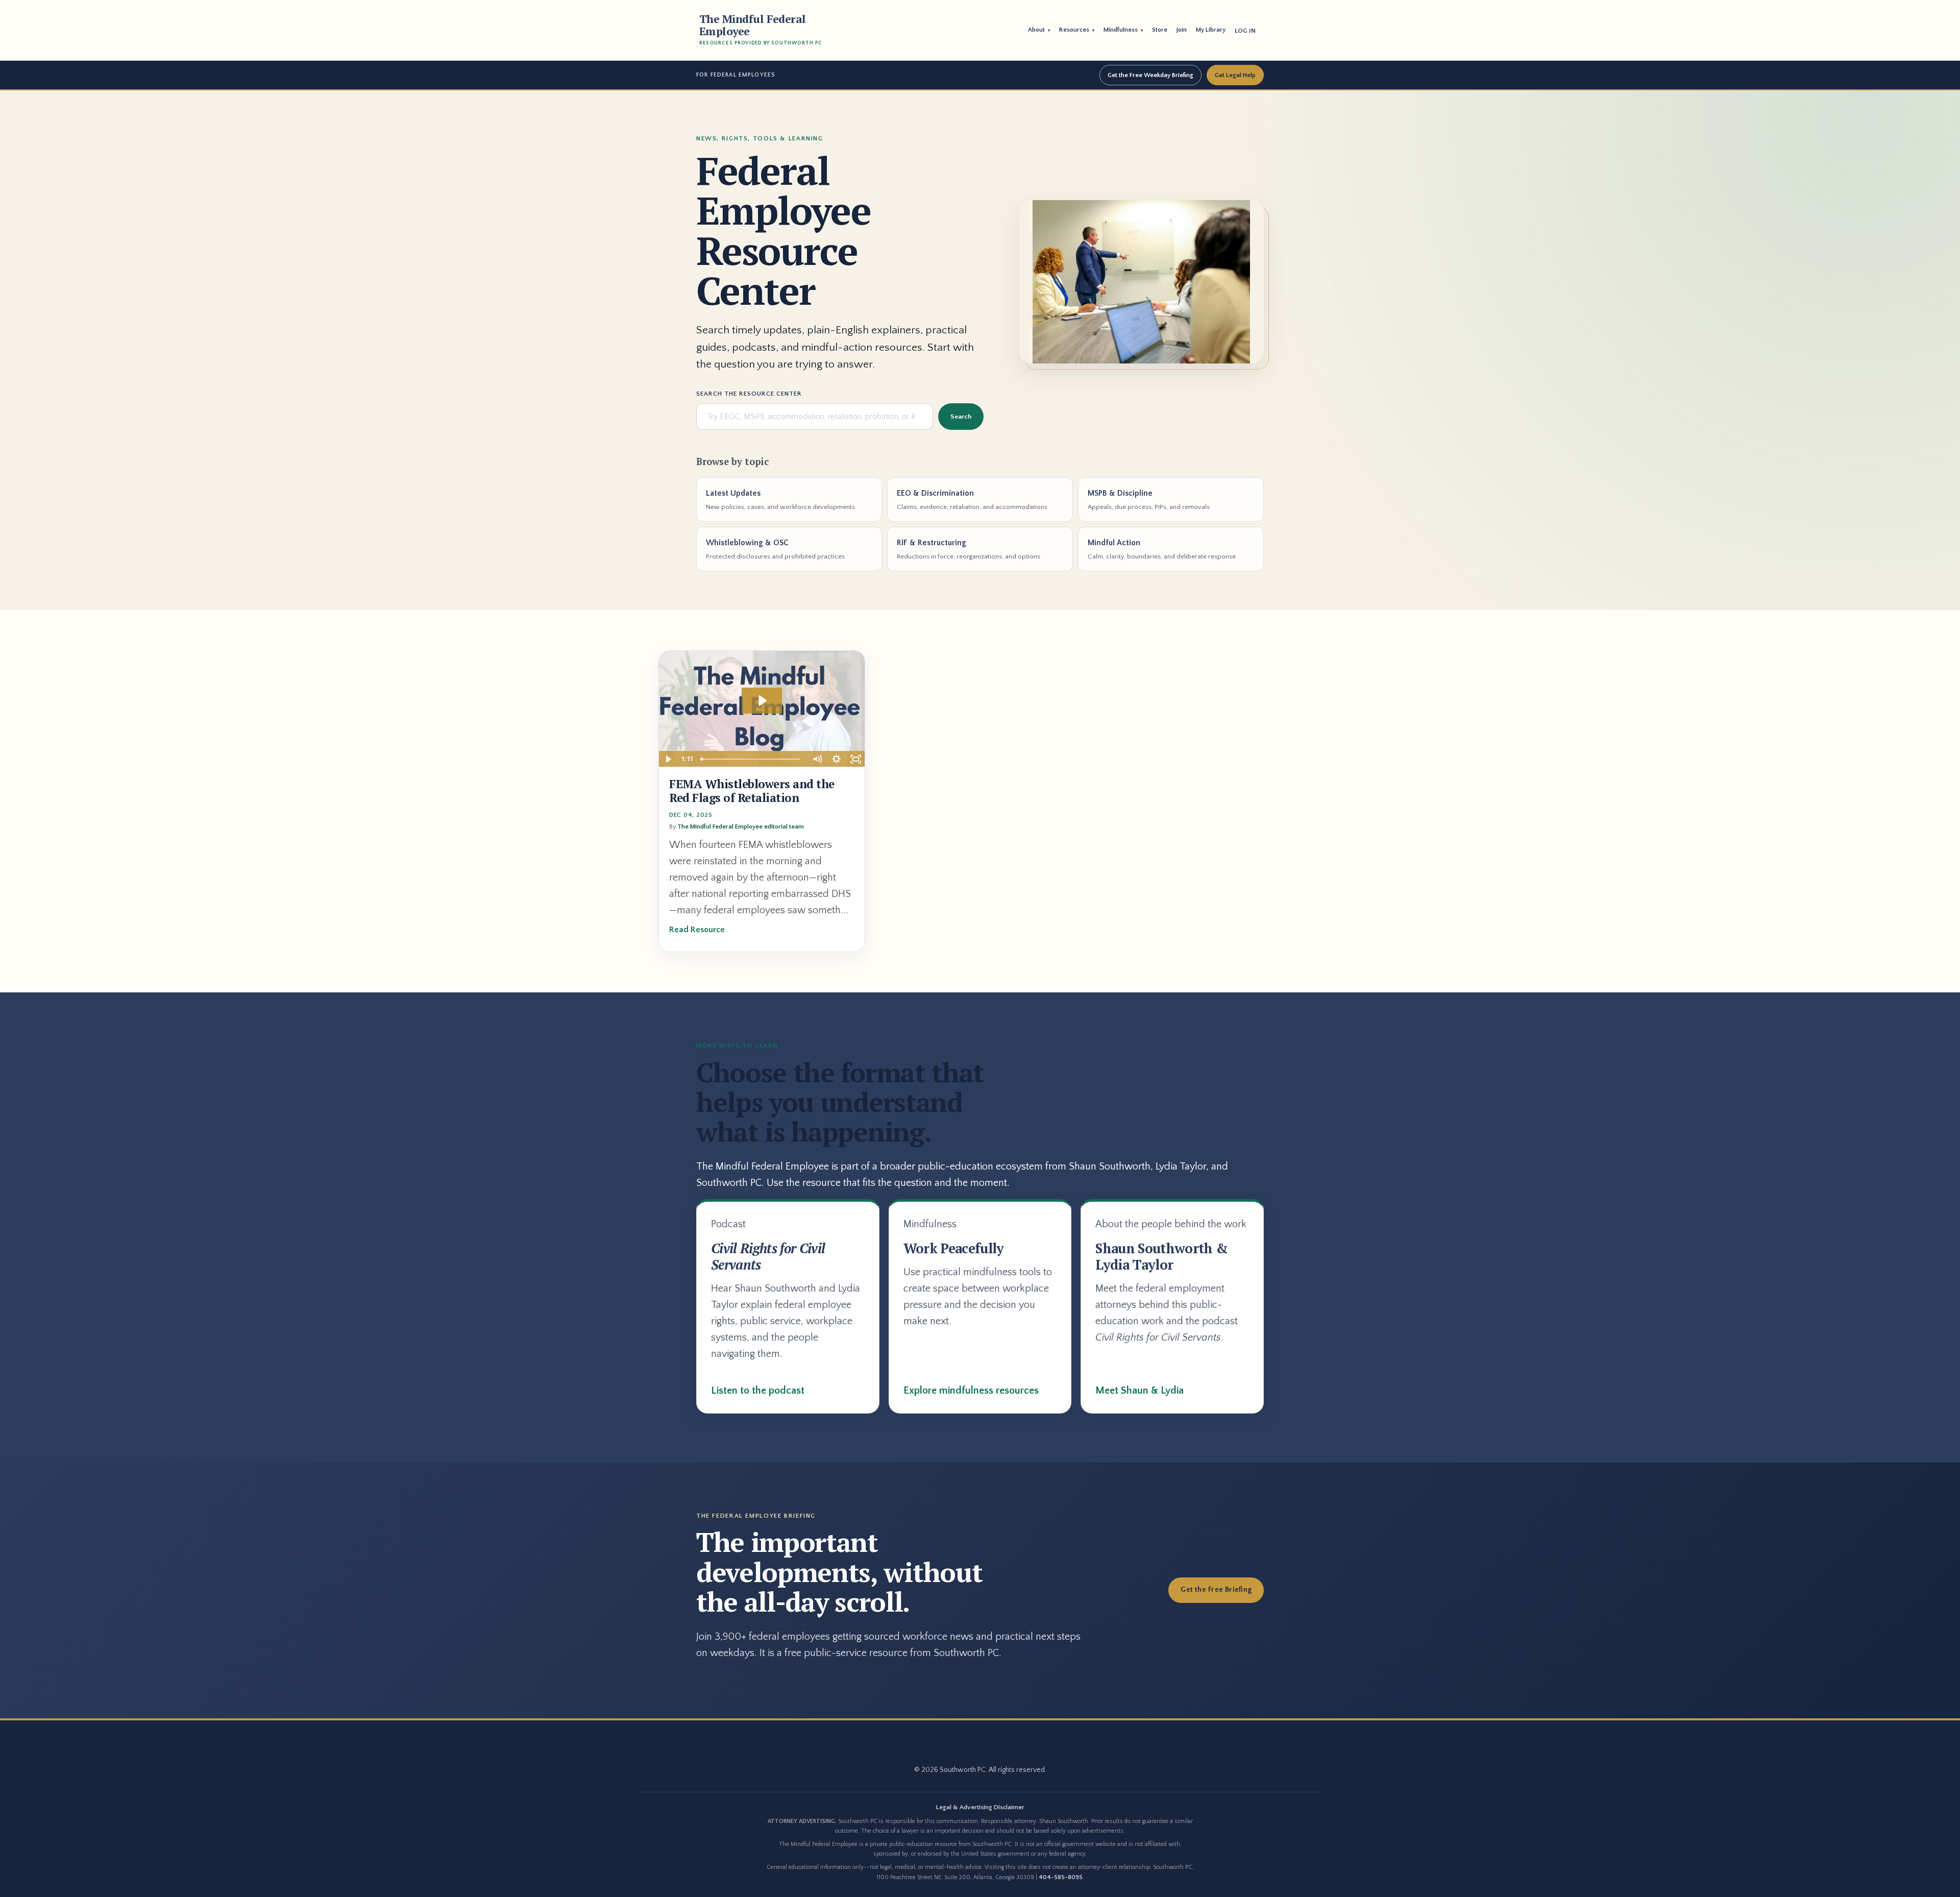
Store (1160, 30)
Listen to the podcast (758, 1391)
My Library (1211, 30)
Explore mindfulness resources (971, 1391)
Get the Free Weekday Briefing (1150, 75)
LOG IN (1245, 31)
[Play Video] (668, 759)
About (1039, 30)
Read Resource (697, 930)
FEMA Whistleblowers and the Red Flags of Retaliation (752, 791)
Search (961, 417)
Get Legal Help (1235, 75)
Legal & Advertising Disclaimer (980, 1807)
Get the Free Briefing (1216, 1590)
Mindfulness (1123, 30)
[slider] (752, 759)
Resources (1077, 30)
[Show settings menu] (836, 759)
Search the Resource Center (749, 394)
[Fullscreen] (855, 759)
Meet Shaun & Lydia (1140, 1391)
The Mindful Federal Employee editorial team (741, 826)
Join (1182, 30)
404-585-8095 (1061, 1877)
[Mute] (817, 759)
